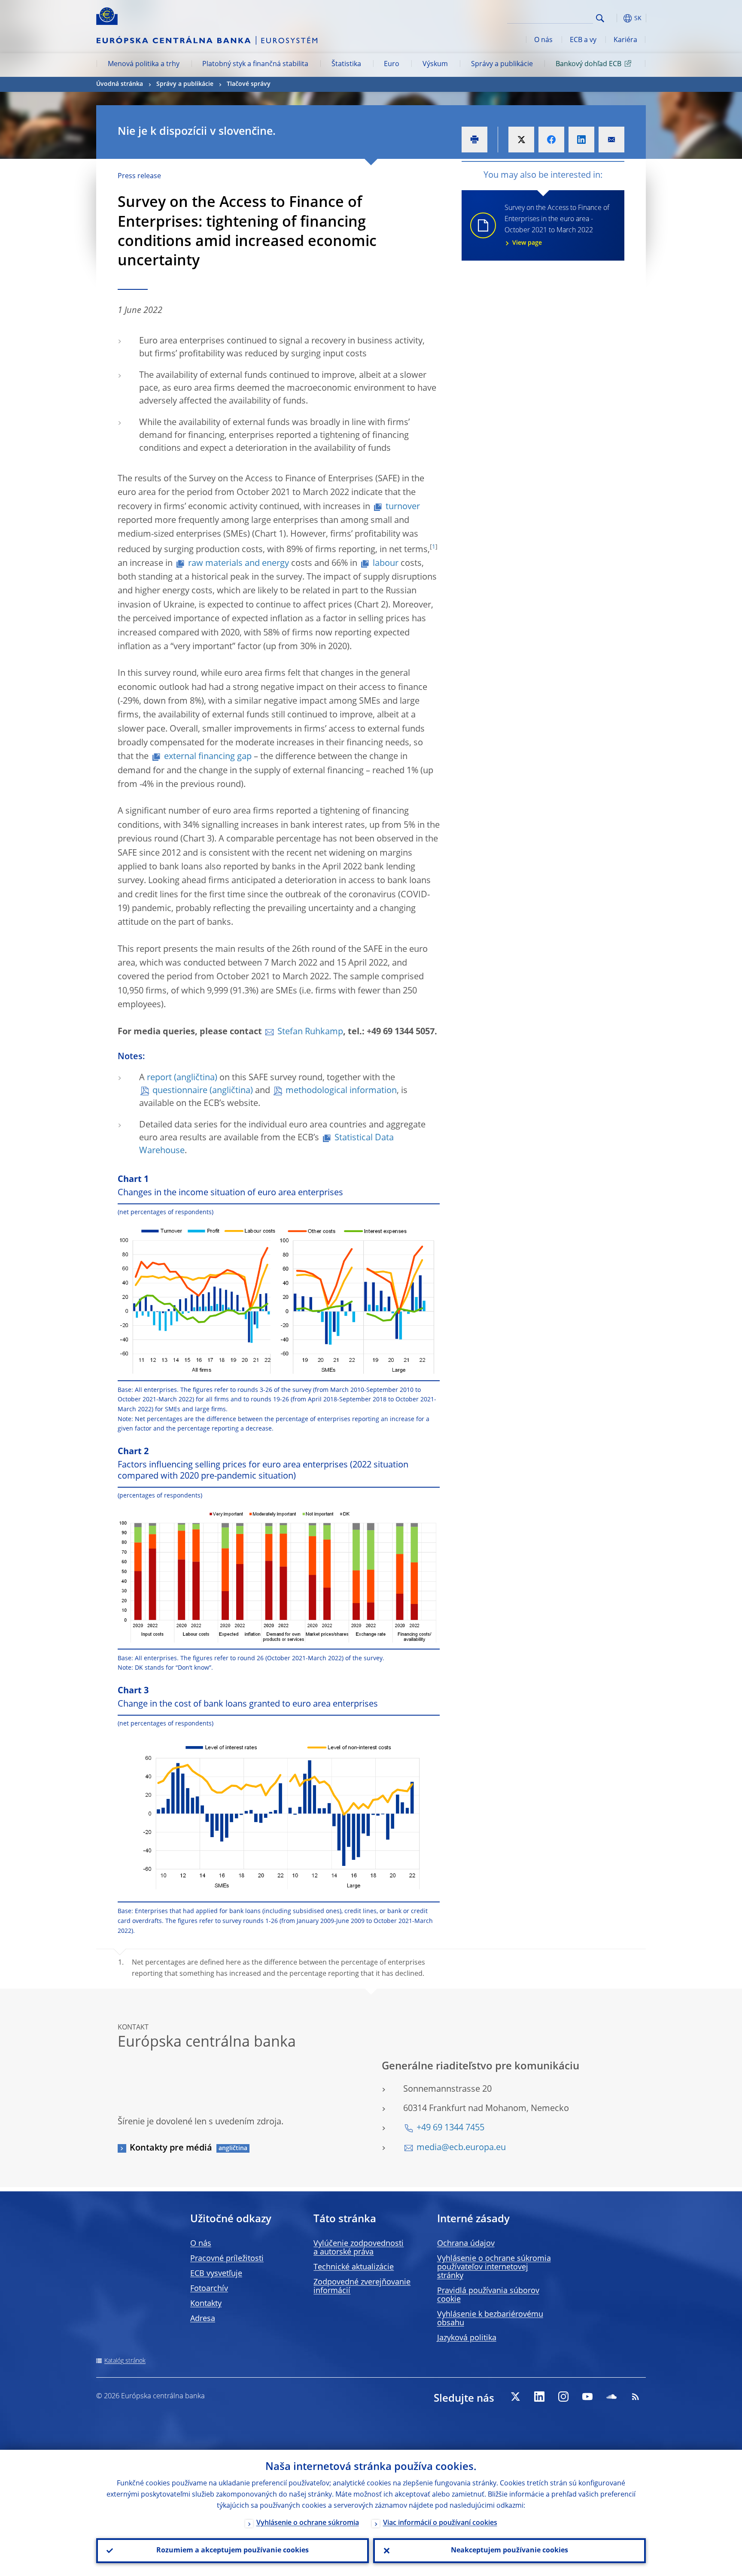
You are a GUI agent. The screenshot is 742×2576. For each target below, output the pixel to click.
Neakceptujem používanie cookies (509, 2551)
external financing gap (208, 757)
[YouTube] (587, 2397)
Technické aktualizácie (354, 2267)
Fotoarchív (209, 2289)
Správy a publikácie (502, 64)
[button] (616, 18)
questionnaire (180, 1091)
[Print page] (474, 140)
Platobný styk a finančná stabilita (255, 64)
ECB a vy (583, 40)
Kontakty (206, 2304)
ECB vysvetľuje (216, 2274)
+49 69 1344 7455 (450, 2128)
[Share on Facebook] (551, 140)
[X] (515, 2397)
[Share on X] (521, 140)
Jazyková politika (467, 2338)
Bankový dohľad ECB (588, 64)
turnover (403, 507)
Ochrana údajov (466, 2244)
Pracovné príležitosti (227, 2259)
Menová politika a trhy (144, 64)
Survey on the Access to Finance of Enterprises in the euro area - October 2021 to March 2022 (557, 225)
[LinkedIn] (539, 2397)
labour (386, 564)
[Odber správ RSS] (636, 2397)
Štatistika (346, 64)
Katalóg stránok (125, 2361)
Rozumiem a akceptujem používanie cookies (233, 2551)
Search (600, 18)
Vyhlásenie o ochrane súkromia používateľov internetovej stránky (494, 2267)
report (159, 1078)
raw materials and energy (239, 564)
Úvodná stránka (120, 84)
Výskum (435, 64)
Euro (392, 64)
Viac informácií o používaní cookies (440, 2523)
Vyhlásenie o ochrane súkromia (308, 2523)
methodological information (341, 1091)
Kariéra (625, 40)
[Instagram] (563, 2397)
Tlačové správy (249, 84)
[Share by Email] (611, 140)
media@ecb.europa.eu (461, 2148)
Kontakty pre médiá (171, 2148)
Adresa (203, 2319)
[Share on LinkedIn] (581, 140)
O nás (543, 40)
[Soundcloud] (611, 2397)
